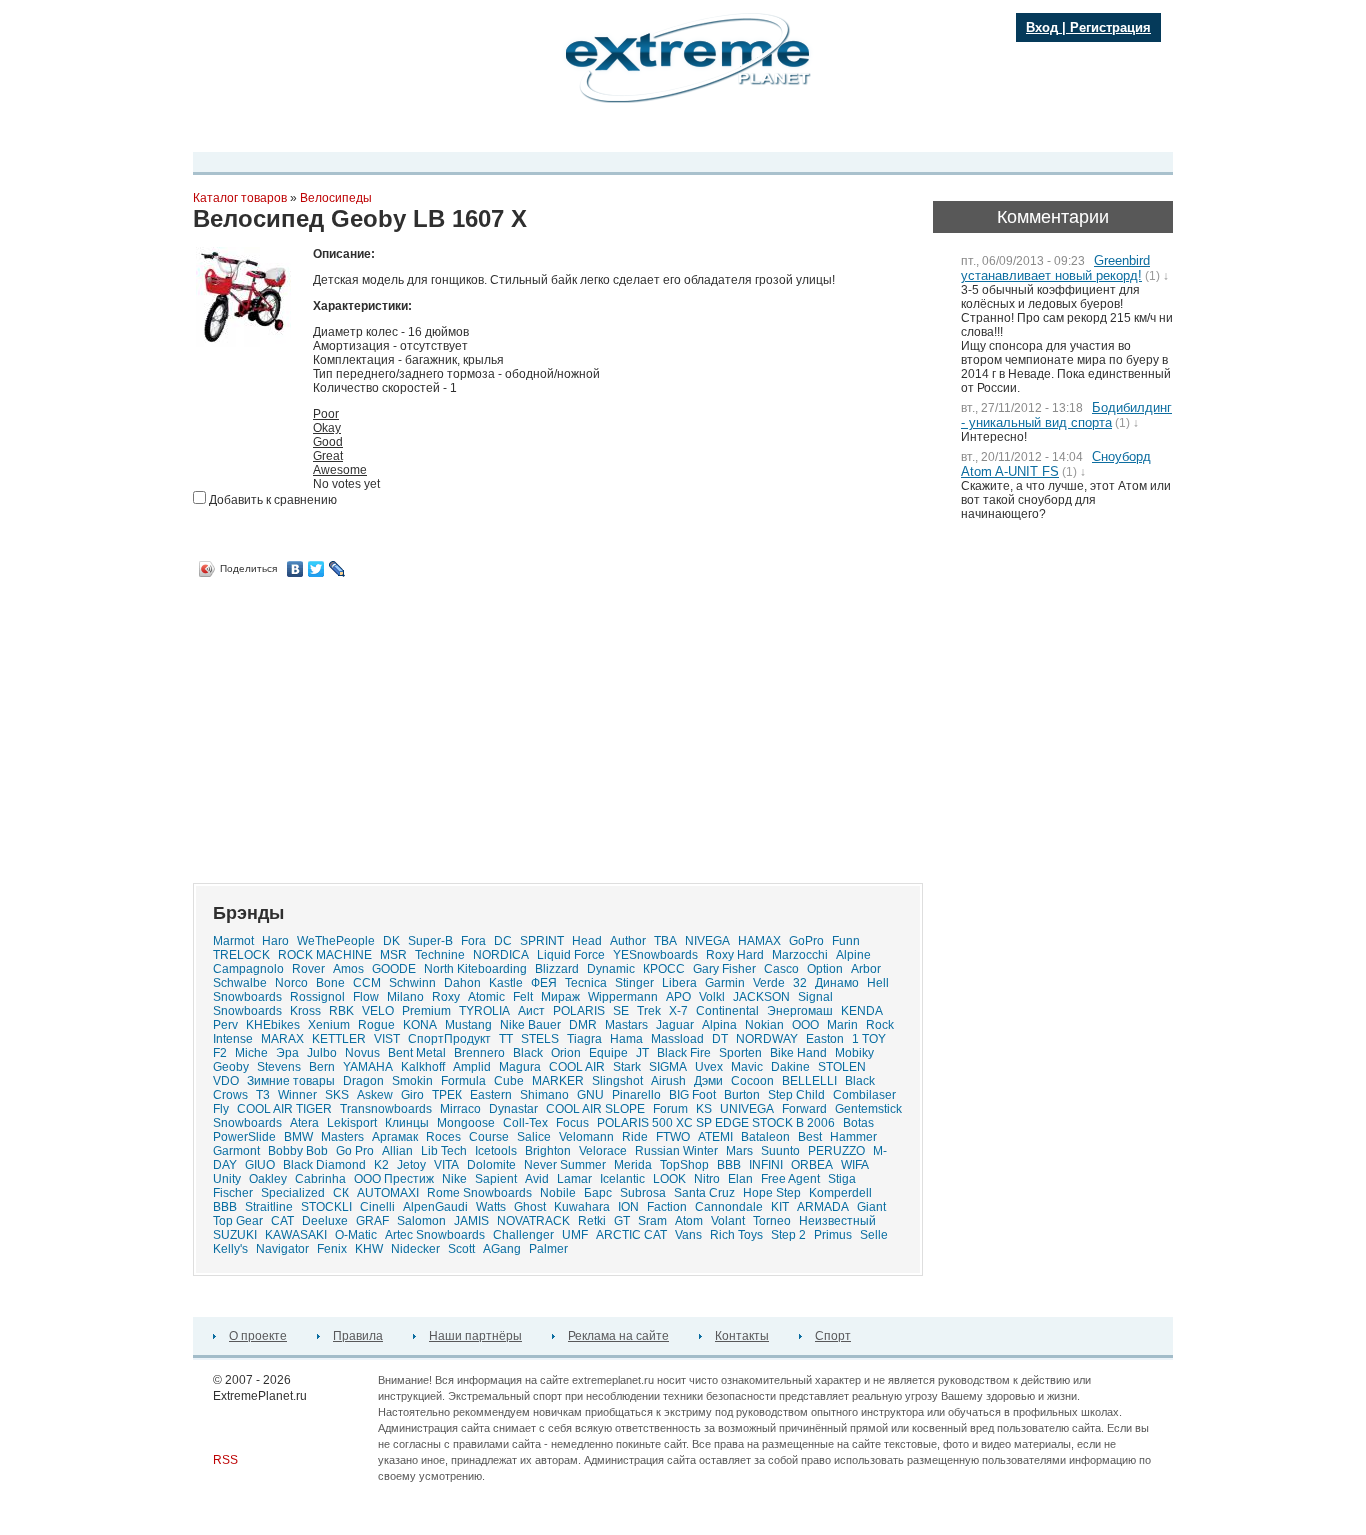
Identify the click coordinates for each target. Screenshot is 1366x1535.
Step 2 (788, 1235)
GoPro (806, 941)
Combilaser (864, 1095)
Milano (405, 997)
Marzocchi (800, 955)
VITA (446, 1165)
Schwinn (412, 983)
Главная (234, 133)
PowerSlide (244, 1137)
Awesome (340, 470)
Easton (825, 1039)
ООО (805, 1025)
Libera (679, 983)
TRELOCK (241, 955)
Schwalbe (240, 983)
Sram (652, 1221)
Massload (677, 1039)
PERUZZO (836, 1151)
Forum (670, 1109)
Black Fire (684, 1053)
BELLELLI (809, 1081)
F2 (220, 1053)
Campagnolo (248, 969)
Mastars (626, 1025)
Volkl (712, 997)
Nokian (764, 1025)
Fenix (332, 1249)
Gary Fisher (724, 969)
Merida (633, 1165)
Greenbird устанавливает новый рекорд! (1055, 268)
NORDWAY (767, 1039)
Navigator (282, 1249)
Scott (461, 1249)
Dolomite (491, 1165)
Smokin (412, 1081)
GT (622, 1221)
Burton (742, 1095)
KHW (369, 1249)
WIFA (855, 1165)
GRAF (372, 1221)
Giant (871, 1207)
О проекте (258, 1336)
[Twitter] (316, 569)
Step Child (796, 1095)
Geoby (231, 1067)
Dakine (790, 1067)
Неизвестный (837, 1221)
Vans (688, 1235)
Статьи (794, 133)
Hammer (853, 1137)
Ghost (530, 1207)
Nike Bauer (530, 1025)
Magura (520, 1067)
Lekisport (352, 1123)
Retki (592, 1221)
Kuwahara (582, 1207)
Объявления (722, 133)
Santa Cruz (704, 1193)
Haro (275, 941)
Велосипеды (336, 198)
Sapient (496, 1179)
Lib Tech (444, 1151)
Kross (305, 1011)
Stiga (842, 1179)
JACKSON (761, 997)
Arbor (866, 969)
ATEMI (715, 1137)
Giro (412, 1095)
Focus (572, 1123)
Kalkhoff (423, 1067)
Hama (626, 1039)
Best (810, 1137)
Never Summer (565, 1165)
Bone (330, 983)
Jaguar (675, 1025)
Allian (397, 1151)
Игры (845, 133)
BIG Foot (692, 1095)
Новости (387, 133)
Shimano (544, 1095)
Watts (491, 1207)
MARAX (282, 1039)
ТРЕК (447, 1095)
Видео (445, 133)
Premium (426, 1011)
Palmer (548, 1249)
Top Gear (238, 1221)
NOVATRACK (533, 1221)
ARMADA (823, 1207)
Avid (537, 1179)
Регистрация (1110, 27)
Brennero (479, 1053)
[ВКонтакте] (295, 569)
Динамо (837, 983)
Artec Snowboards (435, 1235)
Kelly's (230, 1249)
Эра (287, 1053)
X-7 (678, 1011)
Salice (534, 1137)
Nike (454, 1179)
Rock (880, 1025)
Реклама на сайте (618, 1336)
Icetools (496, 1151)
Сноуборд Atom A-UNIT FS (1056, 464)
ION (628, 1207)
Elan (740, 1179)
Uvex (709, 1067)
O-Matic (356, 1235)
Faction (667, 1207)
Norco (291, 983)
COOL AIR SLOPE (595, 1109)
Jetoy (411, 1165)
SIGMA (668, 1067)
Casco (781, 969)
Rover (308, 969)
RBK (341, 1011)
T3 (263, 1095)
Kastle (506, 983)
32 (800, 983)
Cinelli (377, 1207)
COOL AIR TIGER (284, 1109)
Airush (668, 1081)
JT (642, 1053)
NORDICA (501, 955)
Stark (627, 1067)
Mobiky (854, 1053)
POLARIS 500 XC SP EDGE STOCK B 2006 (716, 1123)
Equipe (608, 1053)
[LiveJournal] (337, 569)
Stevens (279, 1067)
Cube (509, 1081)
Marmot (233, 941)
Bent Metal (417, 1053)
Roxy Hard (735, 955)
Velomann (586, 1137)
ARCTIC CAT (631, 1235)
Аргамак (395, 1137)
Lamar (574, 1179)
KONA (420, 1025)
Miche (251, 1053)
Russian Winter (676, 1151)
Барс (598, 1193)
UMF (575, 1235)
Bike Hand (798, 1053)
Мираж (560, 997)
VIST (387, 1039)
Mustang (468, 1025)
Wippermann (623, 997)
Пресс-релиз (310, 133)
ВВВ (225, 1207)
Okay (327, 428)
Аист (531, 1011)
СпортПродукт (449, 1039)
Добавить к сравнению (271, 500)
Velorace (603, 1151)
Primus (833, 1235)
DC (503, 941)
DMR (583, 1025)
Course (489, 1137)
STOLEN (842, 1067)
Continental (727, 1011)
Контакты (742, 1336)
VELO (378, 1011)
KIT (780, 1207)
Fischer (233, 1193)
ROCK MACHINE (325, 955)
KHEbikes (273, 1025)
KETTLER (339, 1039)
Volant (728, 1221)
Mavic (747, 1067)
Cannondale (729, 1207)
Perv (225, 1025)
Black (528, 1053)
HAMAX (759, 941)
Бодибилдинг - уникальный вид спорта (1066, 415)
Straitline (269, 1207)
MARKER (558, 1081)
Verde (769, 983)
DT (720, 1039)
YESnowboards (655, 955)
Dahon (462, 983)
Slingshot (617, 1081)
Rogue (376, 1025)
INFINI (766, 1165)
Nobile (558, 1193)
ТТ (506, 1039)
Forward (804, 1109)
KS (704, 1109)
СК (341, 1193)
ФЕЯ (544, 983)
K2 (381, 1165)
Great (328, 456)
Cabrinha (320, 1179)
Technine (440, 955)
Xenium (329, 1025)
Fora (473, 941)
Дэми (708, 1081)
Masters (342, 1137)
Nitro (707, 1179)
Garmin (725, 983)
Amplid (472, 1067)
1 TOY (869, 1039)
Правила (358, 1336)
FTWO (673, 1137)
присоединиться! (304, 92)
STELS (540, 1039)
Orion (566, 1053)
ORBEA (812, 1165)
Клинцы (407, 1123)
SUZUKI (235, 1235)
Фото (493, 133)
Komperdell (840, 1193)
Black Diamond (324, 1165)
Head (587, 941)
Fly (221, 1109)
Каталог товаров (240, 198)
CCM (367, 983)
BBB (729, 1165)
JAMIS (471, 1221)
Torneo (772, 1221)
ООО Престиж (394, 1179)
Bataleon (765, 1137)
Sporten (740, 1053)
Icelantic (622, 1179)
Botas (858, 1123)
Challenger (523, 1235)
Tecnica (586, 983)
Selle (874, 1235)
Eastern (491, 1095)
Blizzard (557, 969)
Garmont (236, 1151)
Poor (326, 414)
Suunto (780, 1151)
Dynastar (513, 1109)
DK (391, 941)
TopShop (684, 1165)
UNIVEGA (747, 1109)
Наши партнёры (475, 1336)
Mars (739, 1151)
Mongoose (466, 1123)
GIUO (260, 1165)
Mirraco (460, 1109)
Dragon (363, 1081)
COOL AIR (577, 1067)
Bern (322, 1067)
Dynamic (611, 969)
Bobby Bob (298, 1151)
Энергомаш (800, 1011)
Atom (689, 1221)
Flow (366, 997)
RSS (225, 1460)
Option (825, 969)
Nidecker (415, 1249)
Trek (649, 1011)
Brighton (548, 1151)
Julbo (322, 1053)
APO (678, 997)
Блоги (592, 133)
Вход (1042, 27)
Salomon (421, 1221)
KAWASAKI (296, 1235)
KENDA (862, 1011)
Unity (227, 1179)
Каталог (647, 133)
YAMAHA (368, 1067)
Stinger (634, 983)
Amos (348, 969)
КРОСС (664, 969)
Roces (443, 1137)
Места (542, 133)
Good (328, 442)
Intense (233, 1039)
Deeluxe (325, 1221)
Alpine (853, 955)
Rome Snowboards (479, 1193)
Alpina (719, 1025)
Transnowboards (386, 1109)
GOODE (394, 969)
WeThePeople (336, 941)
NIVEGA (707, 941)
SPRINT (542, 941)
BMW (298, 1137)
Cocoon (752, 1081)
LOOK (669, 1179)
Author (628, 941)
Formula (463, 1081)
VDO (226, 1081)
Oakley (268, 1179)
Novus (362, 1053)
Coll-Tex (525, 1123)
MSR (393, 955)
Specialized (293, 1193)
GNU (590, 1095)
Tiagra (584, 1039)
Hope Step (772, 1193)
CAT (282, 1221)
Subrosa (643, 1193)
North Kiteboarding (475, 969)
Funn (846, 941)
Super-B (430, 941)
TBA (665, 941)
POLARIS (579, 1011)
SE (621, 1011)
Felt (523, 997)
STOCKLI (326, 1207)
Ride (635, 1137)
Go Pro (355, 1151)
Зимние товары (291, 1081)
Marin (842, 1025)
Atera (304, 1123)
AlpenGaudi (435, 1207)
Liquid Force (571, 955)
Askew (375, 1095)
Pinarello (636, 1095)
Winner (297, 1095)
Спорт (833, 1336)
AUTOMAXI (388, 1193)
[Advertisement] (361, 723)
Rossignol (317, 997)
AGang (502, 1249)
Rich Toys (736, 1235)
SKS (337, 1095)
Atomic (486, 997)
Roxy (446, 997)
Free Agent (790, 1179)
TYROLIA (484, 1011)
